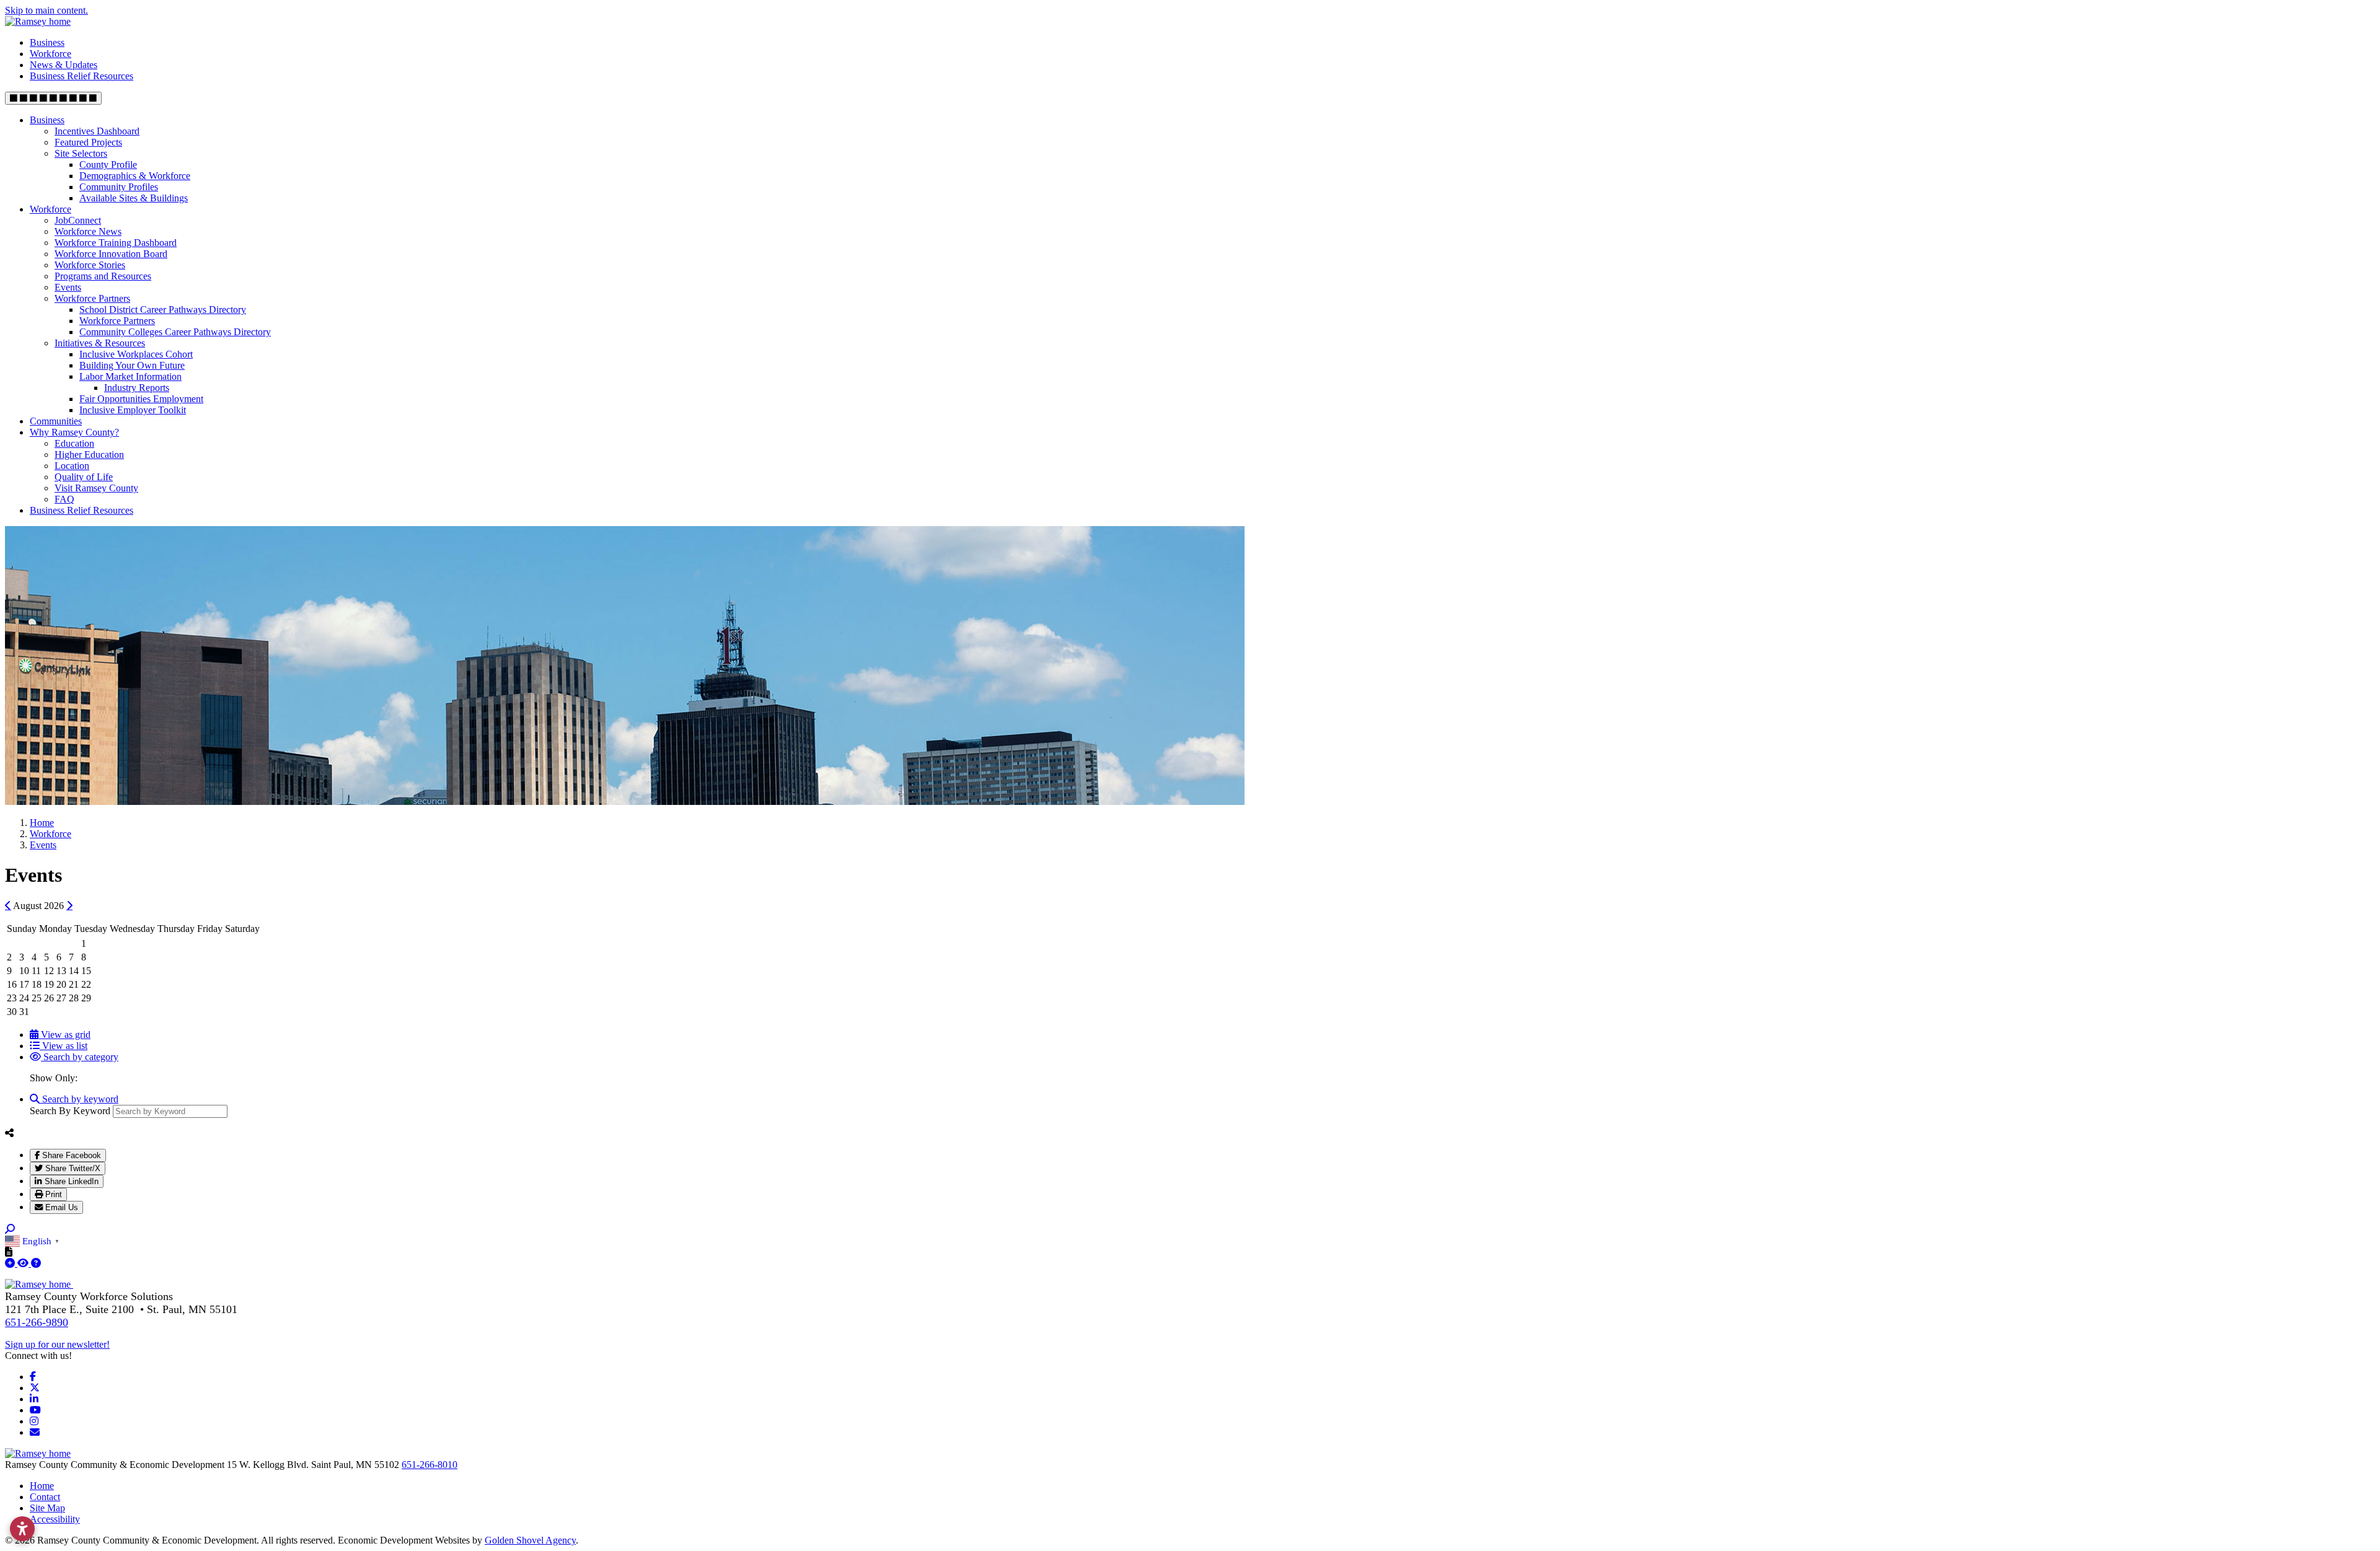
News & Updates (64, 65)
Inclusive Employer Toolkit (133, 410)
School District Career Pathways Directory (163, 310)
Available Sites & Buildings (134, 198)
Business (47, 42)
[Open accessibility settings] (22, 1529)
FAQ (64, 499)
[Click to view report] (24, 1263)
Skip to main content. (46, 10)
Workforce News (88, 231)
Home (42, 1486)
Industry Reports (137, 388)
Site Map (47, 1508)
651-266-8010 (430, 1465)
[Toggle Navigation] (53, 98)
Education (74, 443)
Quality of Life (84, 477)
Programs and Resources (103, 276)
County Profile (108, 165)
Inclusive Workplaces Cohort (136, 354)
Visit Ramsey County (96, 488)
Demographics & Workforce (135, 176)
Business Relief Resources (82, 76)
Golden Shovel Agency (530, 1540)
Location (72, 466)
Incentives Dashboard (97, 131)
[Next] (69, 905)
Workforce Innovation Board (111, 254)
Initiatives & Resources (100, 343)
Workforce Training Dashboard (116, 243)
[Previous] (8, 905)
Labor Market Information (130, 376)
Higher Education (89, 455)
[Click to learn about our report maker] (36, 1263)
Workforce (51, 54)
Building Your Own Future (132, 365)
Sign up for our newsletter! (57, 1344)
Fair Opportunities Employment (141, 399)
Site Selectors (81, 153)
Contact (45, 1497)
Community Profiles (119, 187)
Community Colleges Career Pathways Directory (175, 332)
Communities (56, 421)
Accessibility (55, 1519)
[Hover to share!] (9, 1133)
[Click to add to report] (11, 1263)
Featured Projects (88, 142)
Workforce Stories (90, 265)
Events (68, 287)
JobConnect (78, 220)
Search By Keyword (70, 1111)
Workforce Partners (92, 298)
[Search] (10, 1229)
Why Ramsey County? (74, 432)
